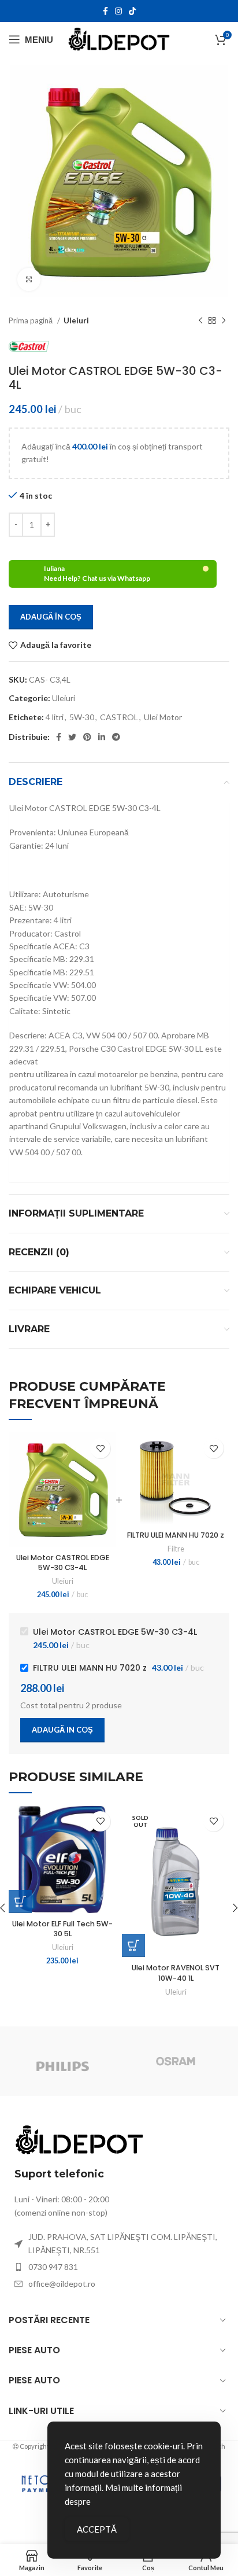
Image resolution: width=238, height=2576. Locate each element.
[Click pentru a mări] (29, 279)
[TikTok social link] (132, 11)
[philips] (62, 2061)
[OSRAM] (176, 2061)
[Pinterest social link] (87, 737)
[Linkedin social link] (102, 737)
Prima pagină (31, 320)
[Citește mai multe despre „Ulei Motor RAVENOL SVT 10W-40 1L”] (133, 1945)
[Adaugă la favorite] (100, 1448)
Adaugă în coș (51, 617)
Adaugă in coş (62, 1730)
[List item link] (119, 2267)
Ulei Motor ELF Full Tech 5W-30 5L (62, 1929)
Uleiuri (76, 320)
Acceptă (97, 2529)
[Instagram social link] (118, 11)
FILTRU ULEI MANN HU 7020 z (176, 1535)
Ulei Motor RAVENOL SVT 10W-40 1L (176, 1973)
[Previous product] (200, 321)
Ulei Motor (163, 717)
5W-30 (82, 717)
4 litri (55, 717)
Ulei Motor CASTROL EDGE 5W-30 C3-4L (63, 1563)
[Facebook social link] (105, 11)
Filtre (176, 1549)
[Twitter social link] (72, 737)
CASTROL (119, 717)
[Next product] (224, 321)
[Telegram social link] (116, 737)
